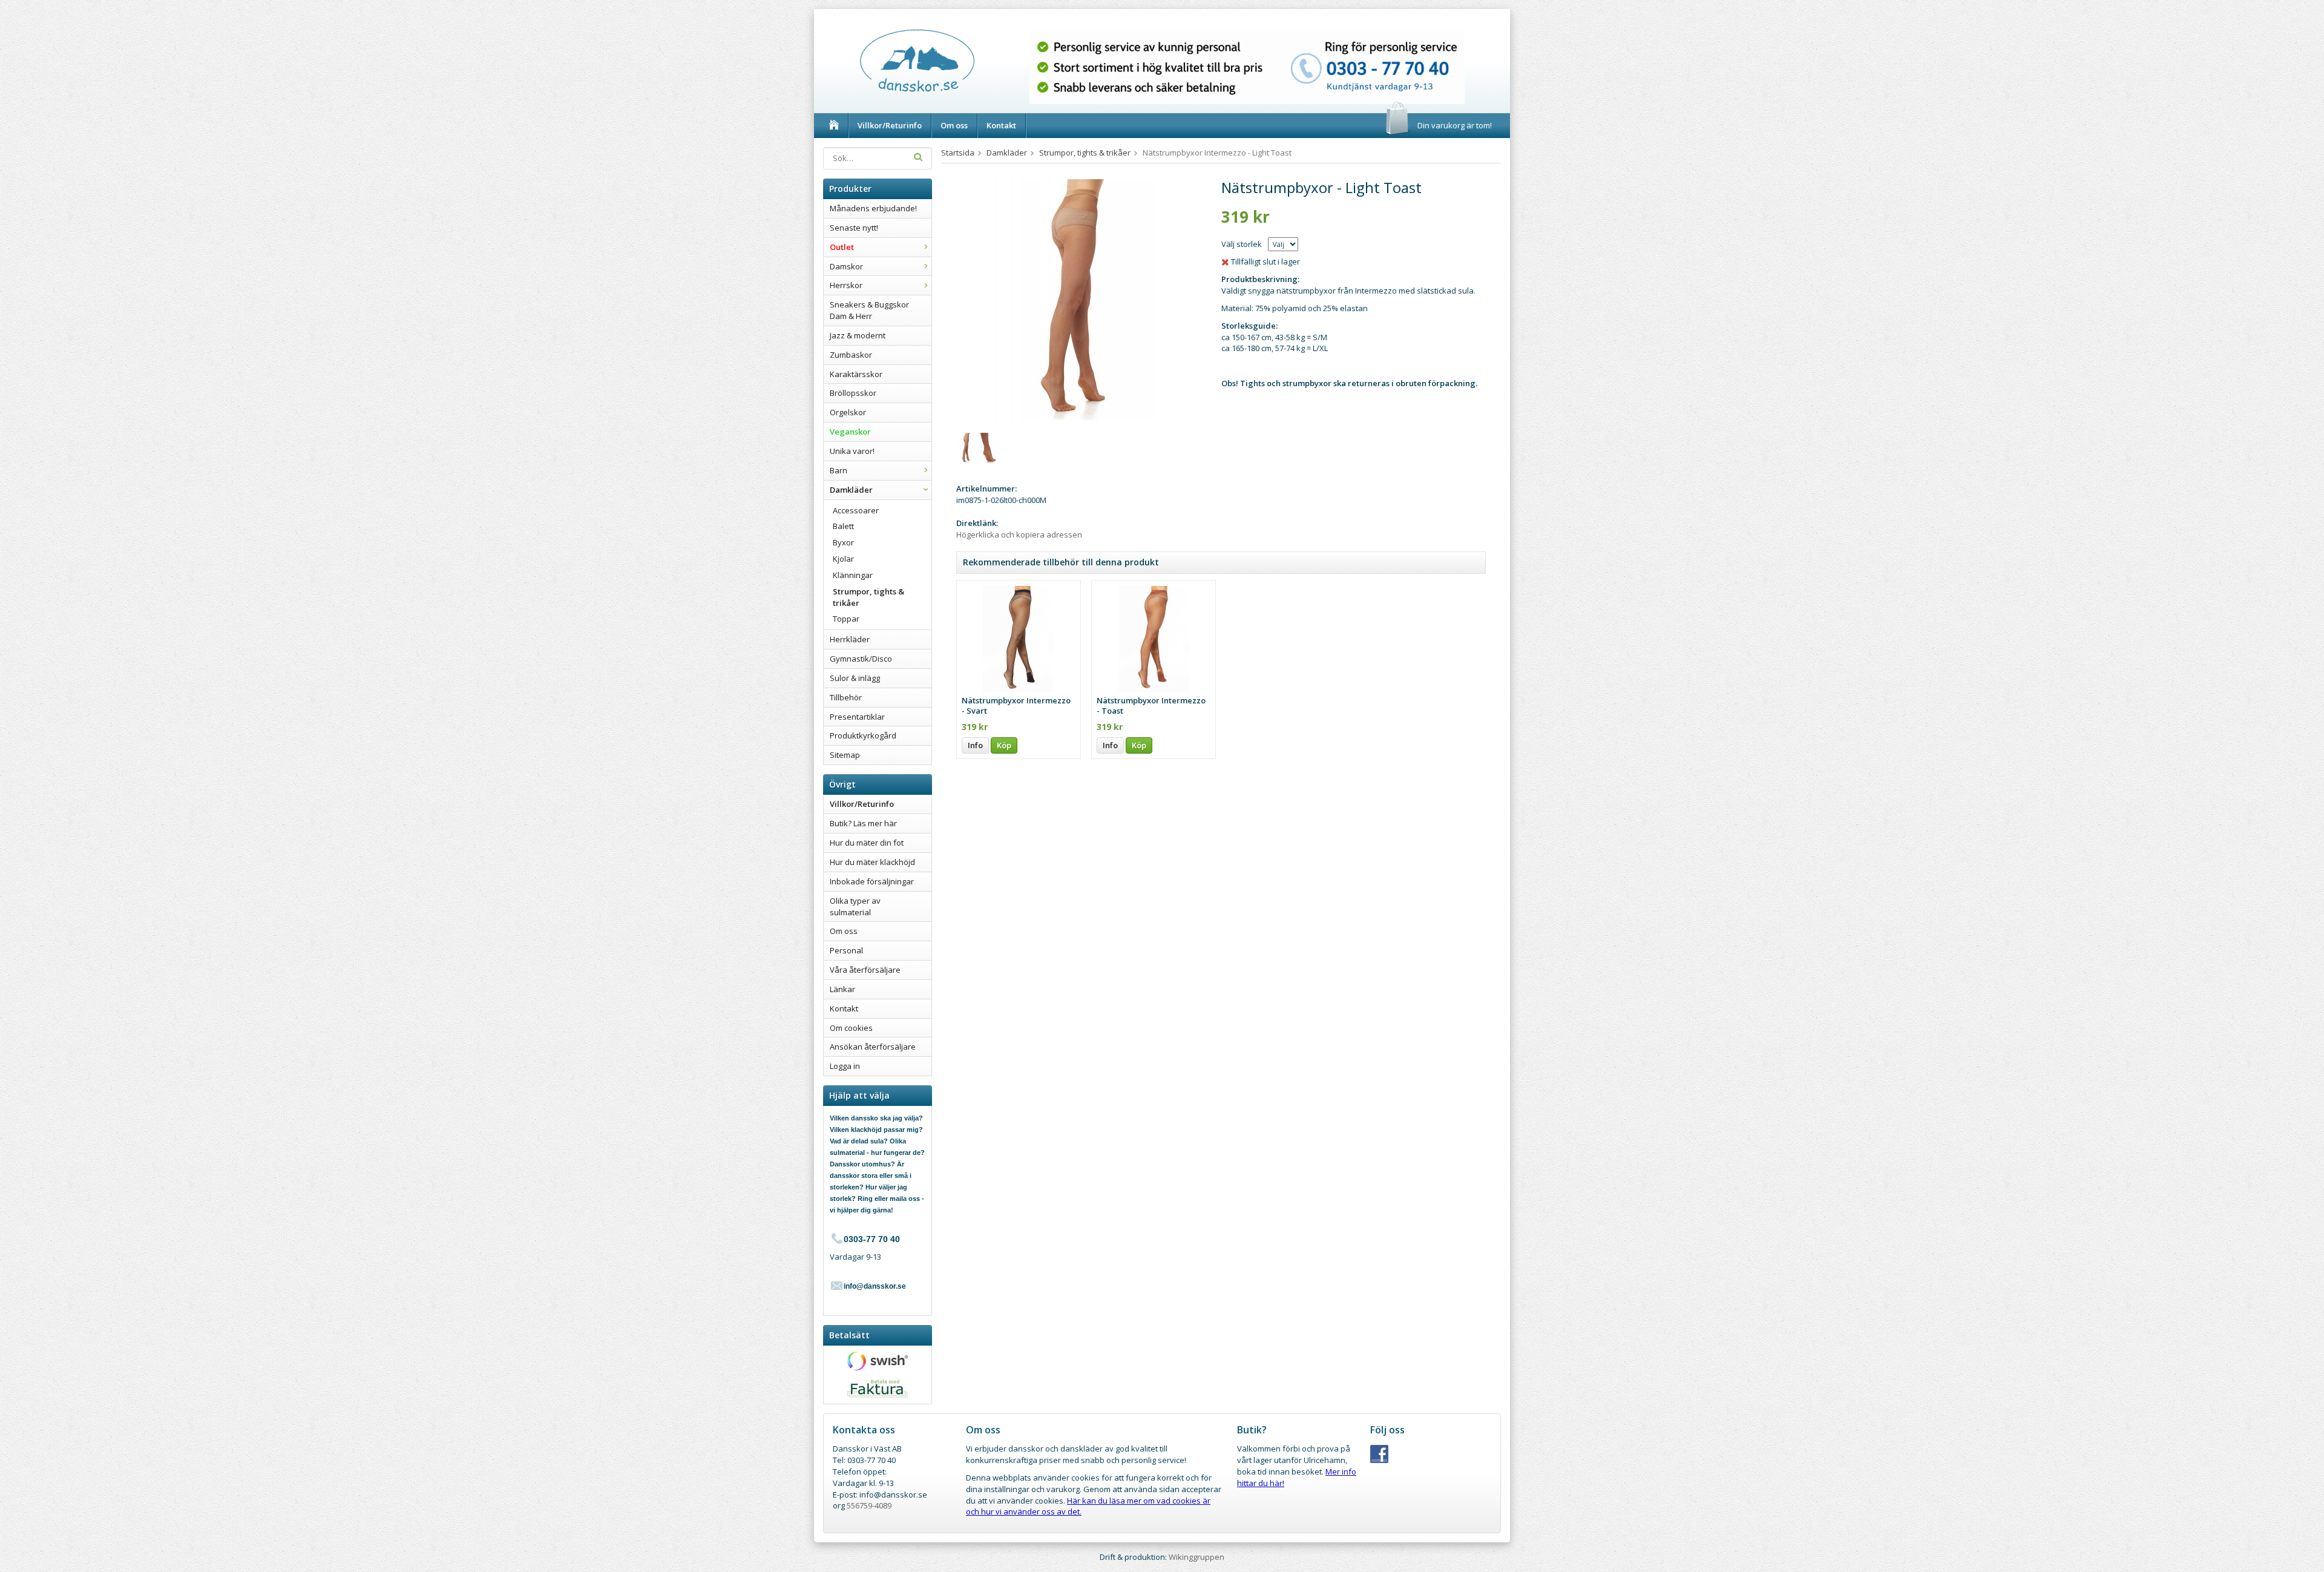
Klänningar (853, 575)
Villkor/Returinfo (890, 125)
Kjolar (843, 559)
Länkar (842, 989)
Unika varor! (852, 451)
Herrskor (846, 285)
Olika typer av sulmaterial (855, 906)
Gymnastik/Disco (861, 659)
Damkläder (851, 490)
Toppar (846, 619)
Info (975, 745)
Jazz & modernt (858, 335)
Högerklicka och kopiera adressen (1019, 534)
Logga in (845, 1066)
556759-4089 (869, 1505)
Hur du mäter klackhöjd (872, 862)
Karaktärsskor (856, 374)
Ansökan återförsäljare (873, 1047)
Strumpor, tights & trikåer (868, 597)
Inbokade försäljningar (872, 881)
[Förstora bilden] (1075, 300)
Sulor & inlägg (855, 678)
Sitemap (845, 755)
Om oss (954, 125)
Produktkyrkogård (863, 735)
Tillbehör (846, 697)
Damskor (846, 266)
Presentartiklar (857, 717)
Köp (1004, 745)
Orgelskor (848, 412)
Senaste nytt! (854, 228)
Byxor (843, 542)
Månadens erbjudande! (873, 208)
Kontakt (1001, 125)
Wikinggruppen (1196, 1557)
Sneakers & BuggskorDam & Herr (869, 310)
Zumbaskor (851, 355)
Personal (846, 950)
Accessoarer (856, 510)
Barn (839, 470)
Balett (843, 526)
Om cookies (851, 1028)
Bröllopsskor (853, 393)
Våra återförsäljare (865, 970)
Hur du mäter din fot (867, 843)
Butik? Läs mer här (863, 823)
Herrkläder (850, 639)
